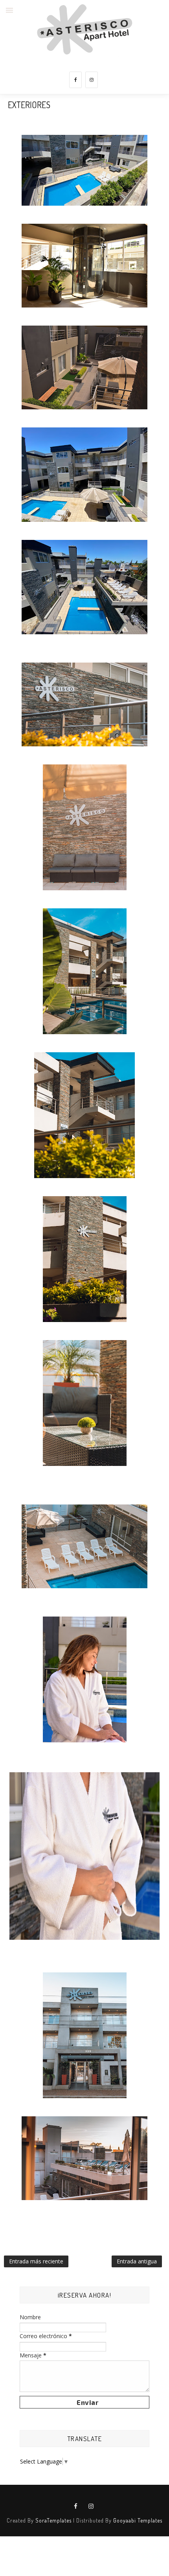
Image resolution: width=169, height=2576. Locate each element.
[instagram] (92, 80)
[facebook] (75, 80)
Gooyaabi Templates (138, 2520)
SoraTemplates (53, 2520)
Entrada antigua (137, 2261)
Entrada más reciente (36, 2261)
